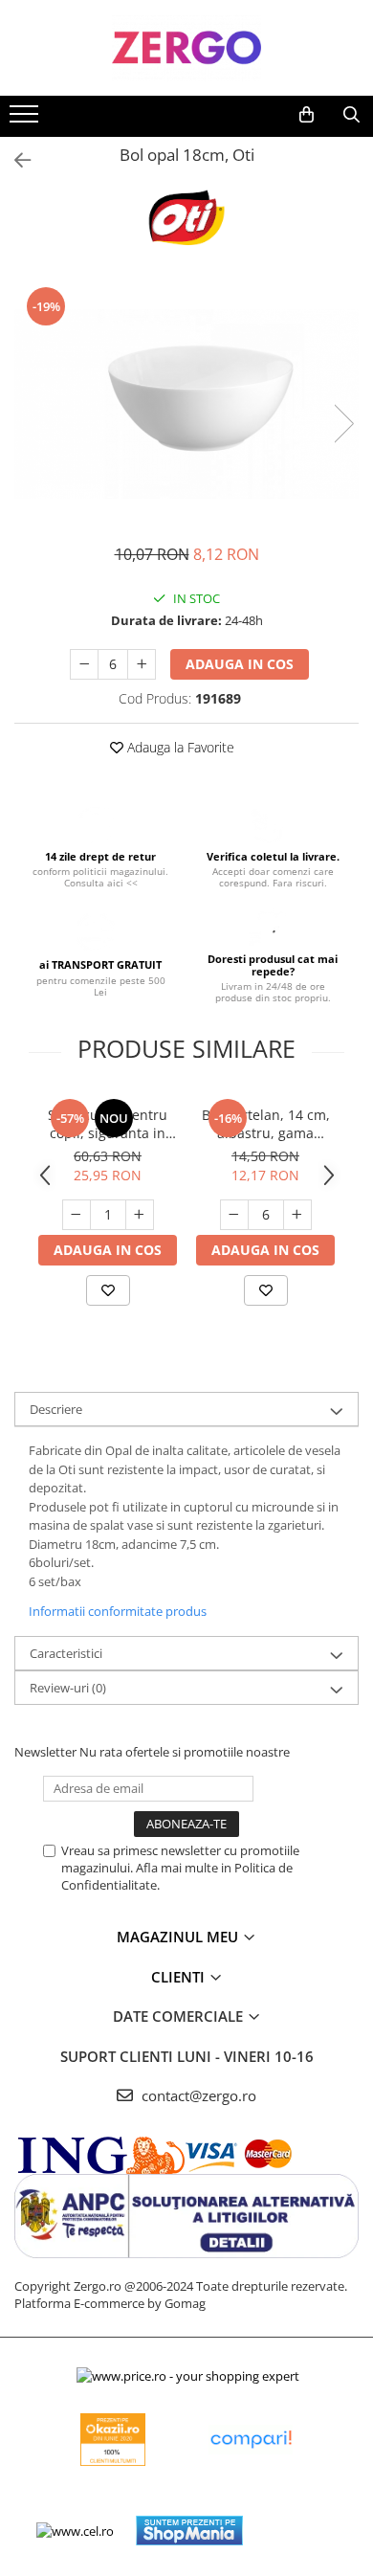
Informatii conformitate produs (118, 1611)
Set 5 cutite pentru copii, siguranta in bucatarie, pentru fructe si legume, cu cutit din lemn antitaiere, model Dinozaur (108, 1124)
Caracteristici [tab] (66, 1653)
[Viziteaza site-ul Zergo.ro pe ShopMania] (189, 2531)
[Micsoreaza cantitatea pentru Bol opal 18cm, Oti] (84, 664)
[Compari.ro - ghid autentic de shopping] (251, 2440)
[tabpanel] (186, 404)
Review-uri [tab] (68, 1688)
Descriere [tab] (56, 1409)
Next (343, 424)
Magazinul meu (179, 1937)
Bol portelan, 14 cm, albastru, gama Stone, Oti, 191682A (266, 1124)
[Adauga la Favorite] (108, 1290)
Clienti (180, 1977)
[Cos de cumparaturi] (307, 115)
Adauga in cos (240, 664)
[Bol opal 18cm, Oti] (186, 404)
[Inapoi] (14, 160)
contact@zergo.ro (197, 2095)
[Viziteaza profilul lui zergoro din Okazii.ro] (113, 2440)
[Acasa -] (186, 48)
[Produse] (26, 120)
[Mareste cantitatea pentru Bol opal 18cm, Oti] (142, 664)
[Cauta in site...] (351, 115)
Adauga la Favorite (179, 747)
